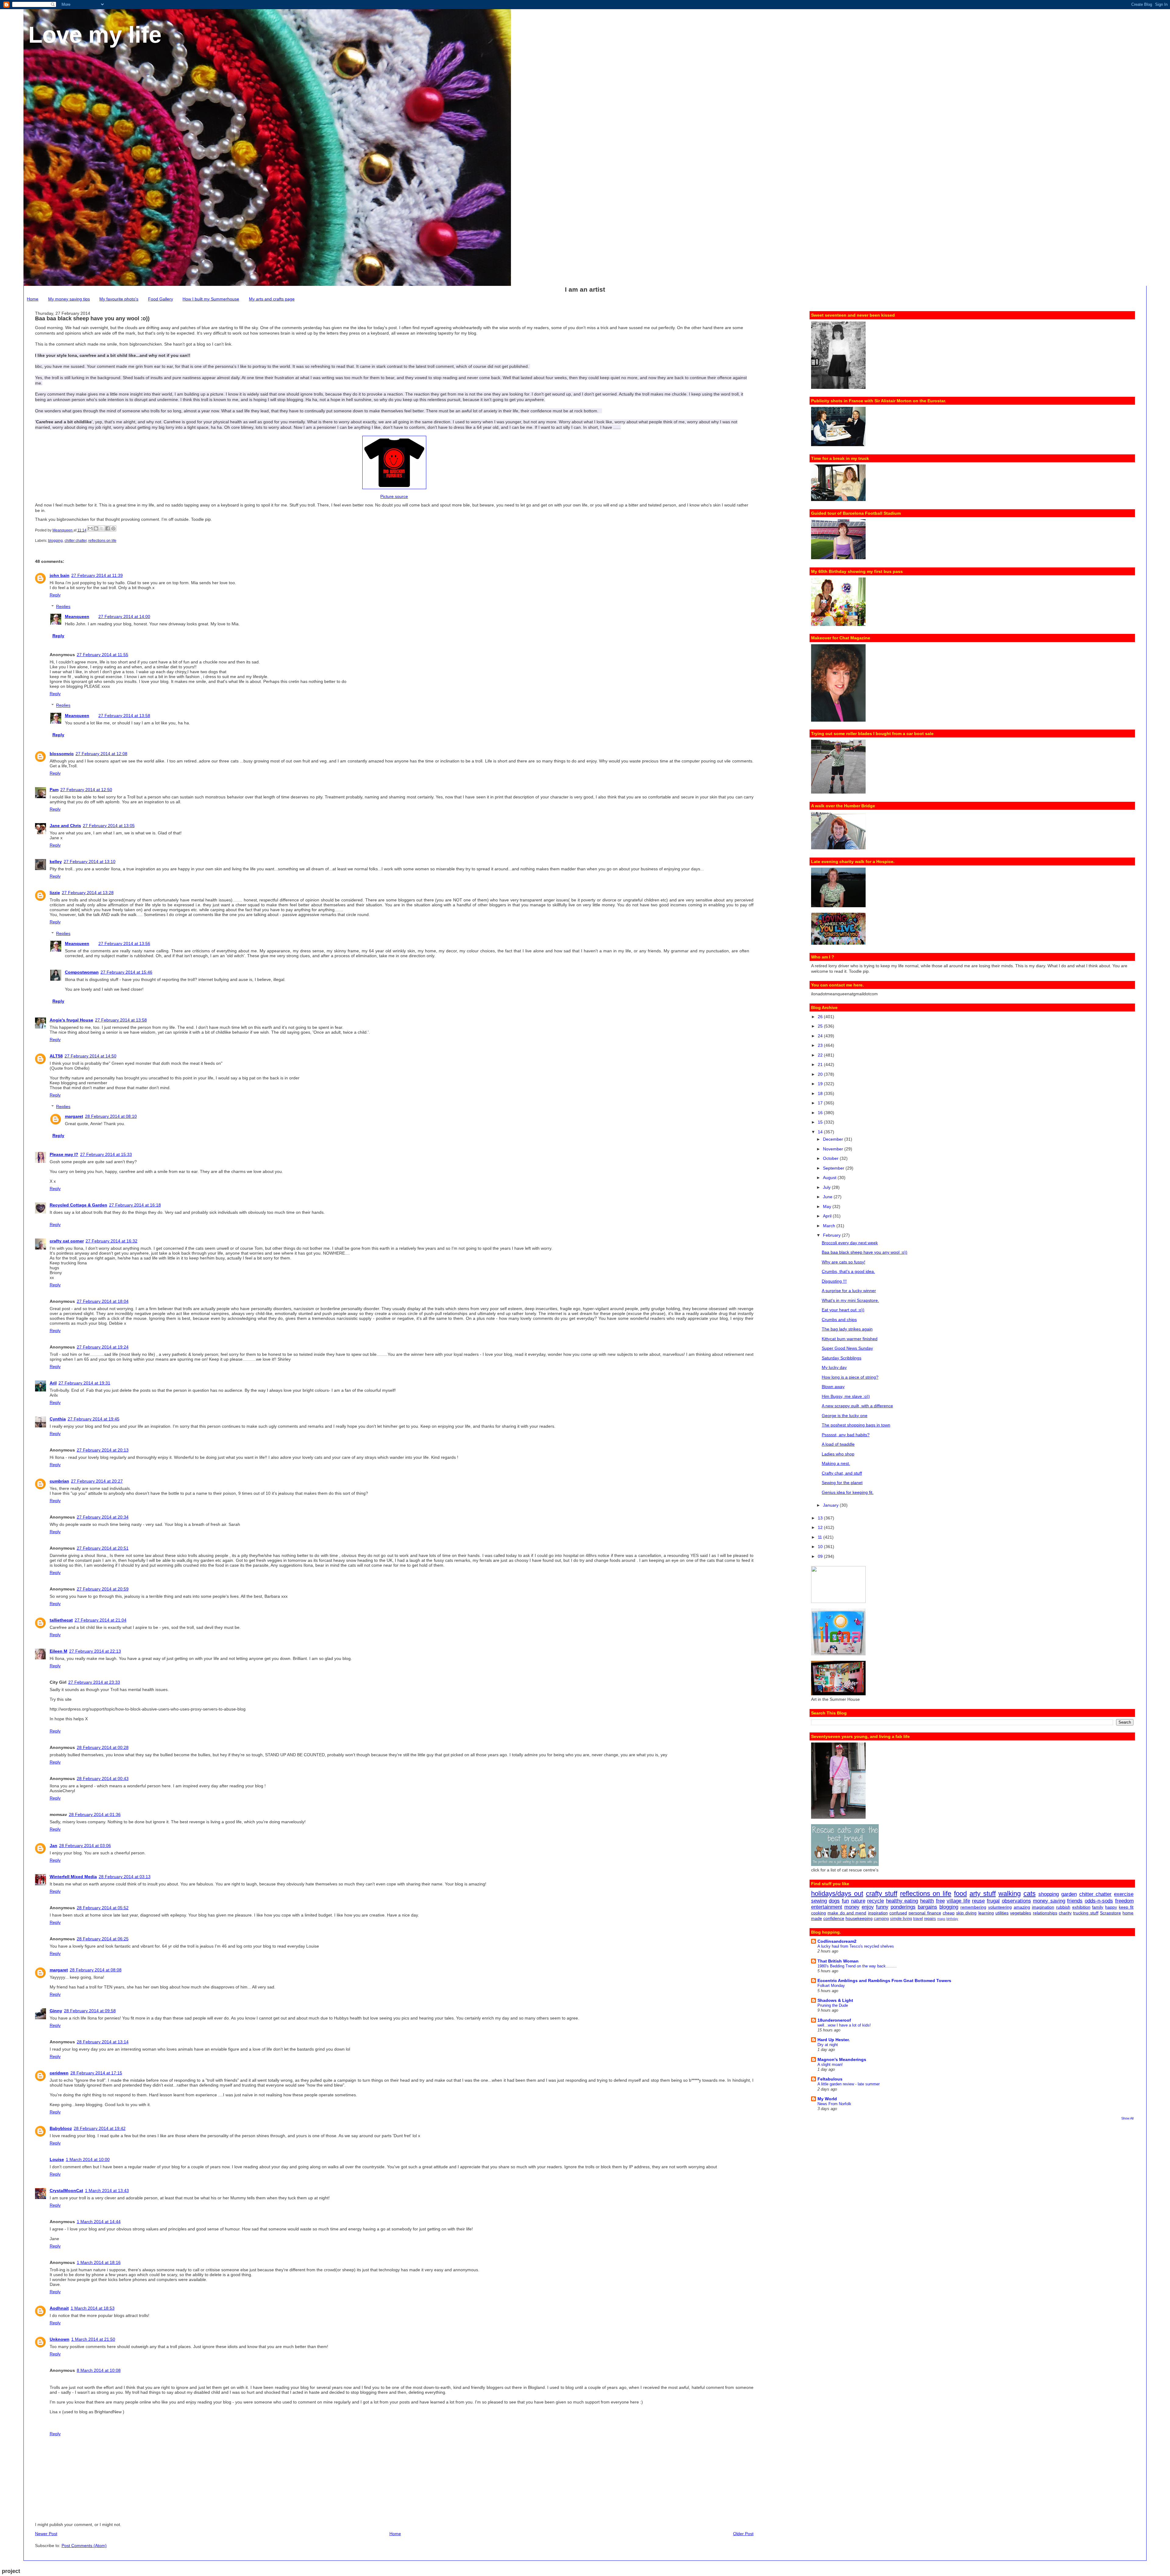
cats (1030, 1894)
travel (918, 1919)
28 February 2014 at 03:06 (85, 1846)
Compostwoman (82, 972)
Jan (53, 1846)
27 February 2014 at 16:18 (135, 1205)
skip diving (966, 1913)
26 (821, 1017)
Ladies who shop (838, 1454)
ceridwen (59, 2073)
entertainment (827, 1907)
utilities (1002, 1913)
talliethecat (61, 1620)
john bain (60, 575)
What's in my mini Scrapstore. (850, 1300)
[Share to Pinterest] (113, 528)
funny (882, 1907)
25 (821, 1026)
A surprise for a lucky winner (849, 1291)
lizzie (55, 893)
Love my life (95, 35)
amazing (1022, 1907)
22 (821, 1055)
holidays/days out (837, 1894)
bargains (927, 1907)
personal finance (925, 1913)
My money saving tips (69, 299)
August (830, 1178)
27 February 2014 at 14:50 (90, 1056)
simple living (901, 1919)
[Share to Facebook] (108, 528)
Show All (1127, 2118)
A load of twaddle (838, 1444)
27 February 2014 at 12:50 (86, 790)
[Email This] (90, 528)
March (830, 1226)
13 (821, 1518)
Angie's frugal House (71, 1020)
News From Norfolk (834, 2104)
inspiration (878, 1913)
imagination (1043, 1907)
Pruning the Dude (833, 2005)
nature (858, 1901)
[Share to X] (102, 528)
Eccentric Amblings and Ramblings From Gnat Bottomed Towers (884, 1981)
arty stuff (983, 1894)
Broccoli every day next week (850, 1243)
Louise (57, 2159)
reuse (978, 1901)
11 (821, 1537)
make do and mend (847, 1913)
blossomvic (62, 754)
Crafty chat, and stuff (842, 1473)
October (831, 1158)
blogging (55, 541)
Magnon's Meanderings (842, 2059)
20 (821, 1074)
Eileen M (58, 1651)
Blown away (833, 1387)
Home (33, 299)
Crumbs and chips (839, 1320)
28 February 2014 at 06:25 (103, 1939)
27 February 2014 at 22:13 (95, 1651)
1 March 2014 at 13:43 (107, 2190)
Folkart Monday (831, 1986)
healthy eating (902, 1901)
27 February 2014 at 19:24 (103, 1347)
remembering (973, 1907)
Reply (55, 595)
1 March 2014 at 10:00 (88, 2159)
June (828, 1197)
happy (1111, 1907)
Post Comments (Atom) (84, 2546)
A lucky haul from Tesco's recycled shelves (856, 1946)
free (940, 1901)
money (852, 1907)
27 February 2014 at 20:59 (103, 1589)
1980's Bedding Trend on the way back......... (857, 1966)
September (834, 1168)
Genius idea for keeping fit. (848, 1492)
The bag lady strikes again (847, 1329)
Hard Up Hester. (834, 2040)
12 (821, 1527)
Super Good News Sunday (847, 1348)
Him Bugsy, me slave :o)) (846, 1396)
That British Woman (838, 1961)
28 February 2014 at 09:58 (90, 2011)
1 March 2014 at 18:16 (99, 2262)
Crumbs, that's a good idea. (848, 1271)
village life (958, 1901)
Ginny (56, 2011)
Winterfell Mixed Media (73, 1877)
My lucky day (834, 1367)
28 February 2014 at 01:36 (95, 1814)
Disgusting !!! (834, 1281)
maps (941, 1919)
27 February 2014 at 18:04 (103, 1301)
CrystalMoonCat (66, 2190)
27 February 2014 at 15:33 (106, 1154)
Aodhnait (59, 2308)
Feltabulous (830, 2079)
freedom (1124, 1901)
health (927, 1901)
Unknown (60, 2339)
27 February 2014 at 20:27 (97, 1481)
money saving (1049, 1901)
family (1098, 1907)
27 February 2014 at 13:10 (90, 862)
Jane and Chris (65, 826)
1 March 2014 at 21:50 (93, 2339)
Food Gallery (161, 299)
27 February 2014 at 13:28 (88, 893)
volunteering (1000, 1907)
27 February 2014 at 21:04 (101, 1620)
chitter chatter (76, 541)
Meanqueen (77, 616)
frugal (993, 1901)
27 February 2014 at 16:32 (112, 1241)
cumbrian (59, 1481)
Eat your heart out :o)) (843, 1310)
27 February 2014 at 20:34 (103, 1517)
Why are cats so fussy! (844, 1262)
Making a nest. (836, 1463)
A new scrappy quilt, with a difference (857, 1406)
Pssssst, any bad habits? (846, 1435)
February (832, 1235)
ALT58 (56, 1056)
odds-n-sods (1099, 1901)
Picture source (394, 496)
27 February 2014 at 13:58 (124, 716)
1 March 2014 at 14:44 (99, 2222)
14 (821, 1132)
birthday (952, 1919)
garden (1069, 1894)
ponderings (903, 1907)
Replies (63, 606)
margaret (74, 1116)
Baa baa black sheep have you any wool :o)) (865, 1252)
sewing (819, 1901)
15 (821, 1122)
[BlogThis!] (96, 528)
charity (1065, 1913)
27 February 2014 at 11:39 (97, 575)
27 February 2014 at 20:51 (103, 1548)
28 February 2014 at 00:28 (103, 1747)
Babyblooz (61, 2128)
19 (821, 1084)
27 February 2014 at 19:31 (84, 1383)
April (828, 1216)
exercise (1124, 1894)
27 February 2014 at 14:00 (124, 616)
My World (827, 2099)
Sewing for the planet (842, 1483)
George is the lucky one (845, 1416)
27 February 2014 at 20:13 (103, 1450)
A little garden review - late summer (849, 2084)
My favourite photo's (119, 299)
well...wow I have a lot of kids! (844, 2025)
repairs (930, 1919)
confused (898, 1913)
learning (986, 1913)
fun (845, 1901)
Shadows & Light (835, 2000)
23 (821, 1045)
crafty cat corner (67, 1241)
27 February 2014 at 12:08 (101, 754)
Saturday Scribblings (842, 1358)
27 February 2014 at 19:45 (94, 1419)
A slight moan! (830, 2064)
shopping (1049, 1894)
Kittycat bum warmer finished (850, 1339)
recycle (876, 1901)
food (960, 1894)
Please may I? (64, 1154)
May (828, 1206)
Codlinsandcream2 (837, 1941)
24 (821, 1036)
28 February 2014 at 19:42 (100, 2128)
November (834, 1149)
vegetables (1021, 1913)
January (831, 1505)
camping (881, 1919)
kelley (56, 862)
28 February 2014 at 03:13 (125, 1877)
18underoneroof (834, 2020)
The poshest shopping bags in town (856, 1425)
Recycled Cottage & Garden (78, 1205)
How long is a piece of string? (850, 1377)
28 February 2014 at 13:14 (103, 2042)
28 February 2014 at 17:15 (96, 2073)
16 (821, 1113)
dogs (834, 1901)
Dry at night (828, 2045)
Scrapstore (1110, 1913)
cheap (949, 1913)
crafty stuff (882, 1894)
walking (1010, 1894)
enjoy (868, 1907)
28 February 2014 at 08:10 (111, 1116)
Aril (53, 1383)
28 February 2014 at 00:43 (103, 1778)
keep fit (1126, 1907)
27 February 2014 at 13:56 (124, 943)
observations (1016, 1901)
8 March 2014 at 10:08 (99, 2370)
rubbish (1063, 1907)
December (834, 1139)
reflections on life (102, 541)
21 (821, 1064)
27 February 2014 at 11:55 (103, 655)
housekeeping (859, 1918)
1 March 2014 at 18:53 (93, 2308)
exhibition (1081, 1907)
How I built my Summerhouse (211, 299)
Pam (54, 790)
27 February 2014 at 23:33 (94, 1682)
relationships (1045, 1913)
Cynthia (58, 1419)
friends (1075, 1901)
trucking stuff (1086, 1913)
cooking (819, 1913)
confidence (834, 1918)
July (827, 1187)
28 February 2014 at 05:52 (103, 1908)
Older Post (743, 2534)
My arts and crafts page (272, 299)
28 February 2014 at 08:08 (96, 1970)
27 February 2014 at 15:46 (126, 972)
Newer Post (46, 2534)
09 (821, 1556)
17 (821, 1103)
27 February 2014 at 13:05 (109, 826)
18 (821, 1093)
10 (821, 1547)
